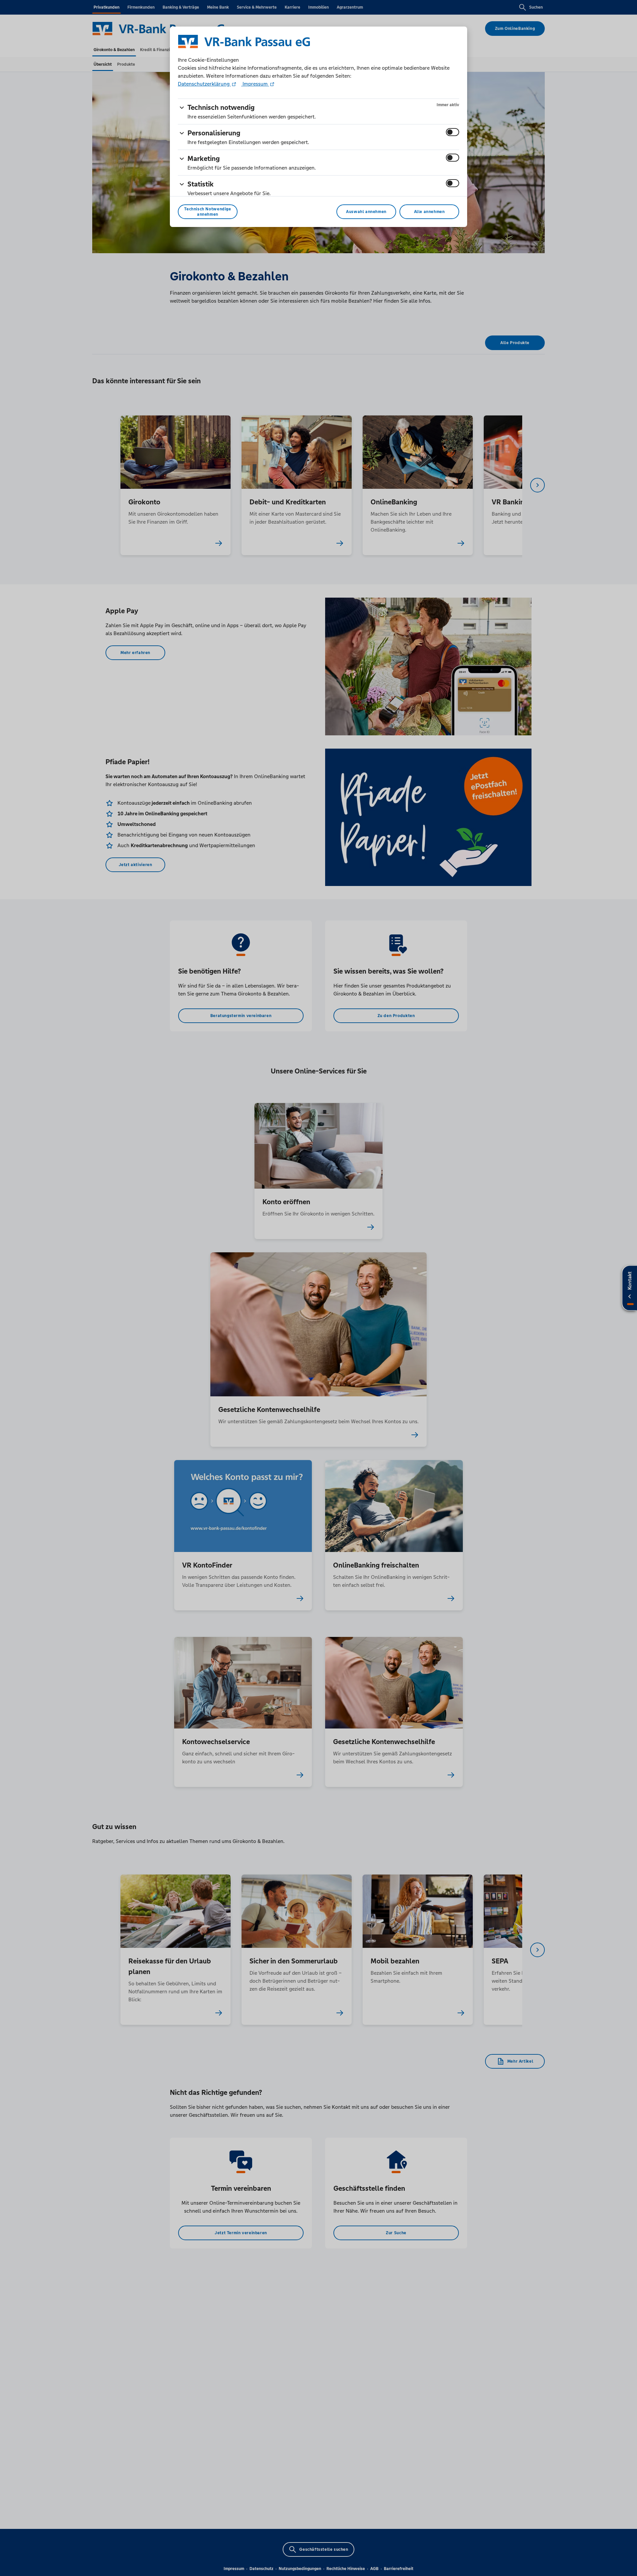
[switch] (453, 132)
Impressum (255, 84)
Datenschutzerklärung (204, 84)
